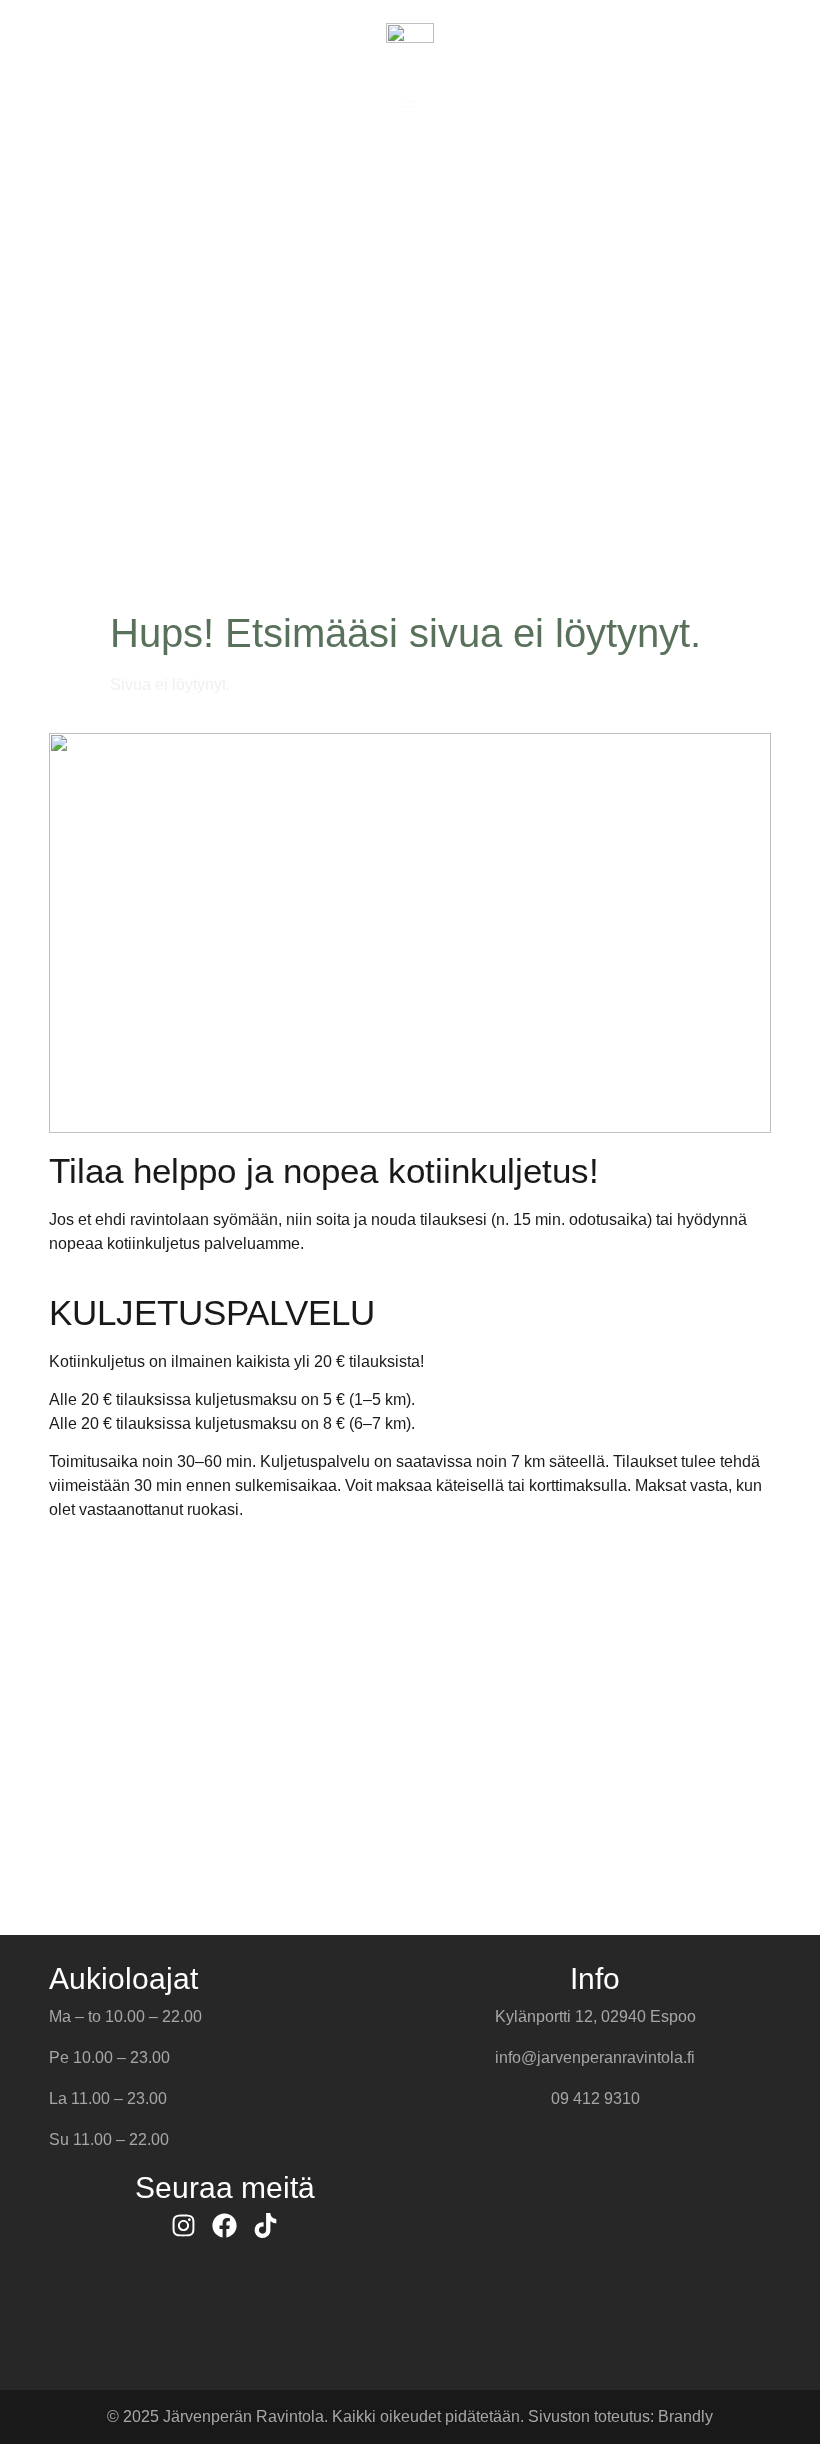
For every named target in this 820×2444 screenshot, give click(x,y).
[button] (410, 106)
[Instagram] (183, 2225)
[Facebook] (224, 2225)
